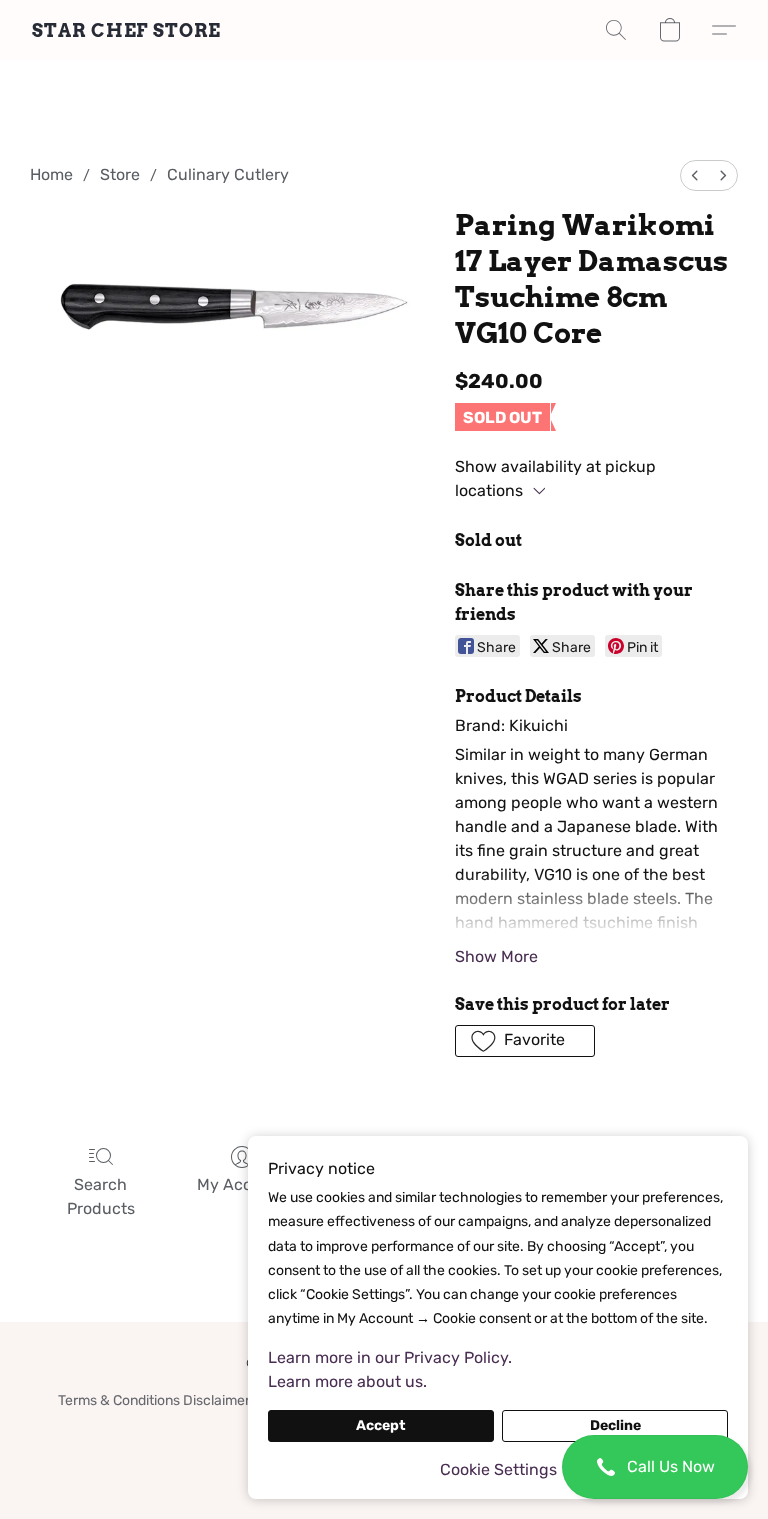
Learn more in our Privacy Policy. (390, 1357)
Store (120, 174)
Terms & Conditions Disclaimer (154, 1400)
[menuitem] (695, 175)
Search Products (101, 1196)
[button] (655, 1467)
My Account (242, 1184)
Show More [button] (496, 956)
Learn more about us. (347, 1381)
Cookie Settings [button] (498, 1469)
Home (51, 174)
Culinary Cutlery (228, 174)
